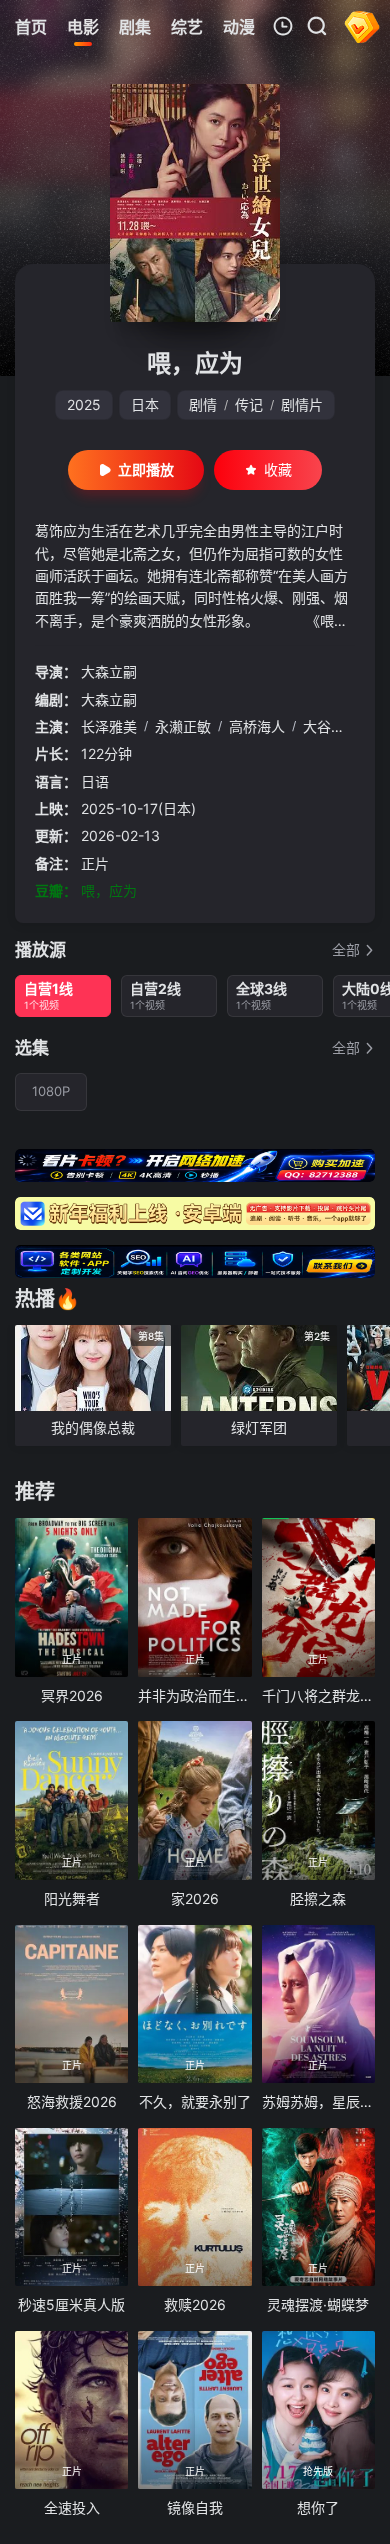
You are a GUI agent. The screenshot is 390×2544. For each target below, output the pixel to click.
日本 (145, 404)
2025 (84, 404)
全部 (346, 949)
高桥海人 (257, 726)
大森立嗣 (109, 671)
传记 (249, 404)
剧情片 (302, 404)
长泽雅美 (109, 726)
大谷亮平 (331, 726)
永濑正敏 (183, 726)
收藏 (278, 469)
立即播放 (146, 469)
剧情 (203, 404)
